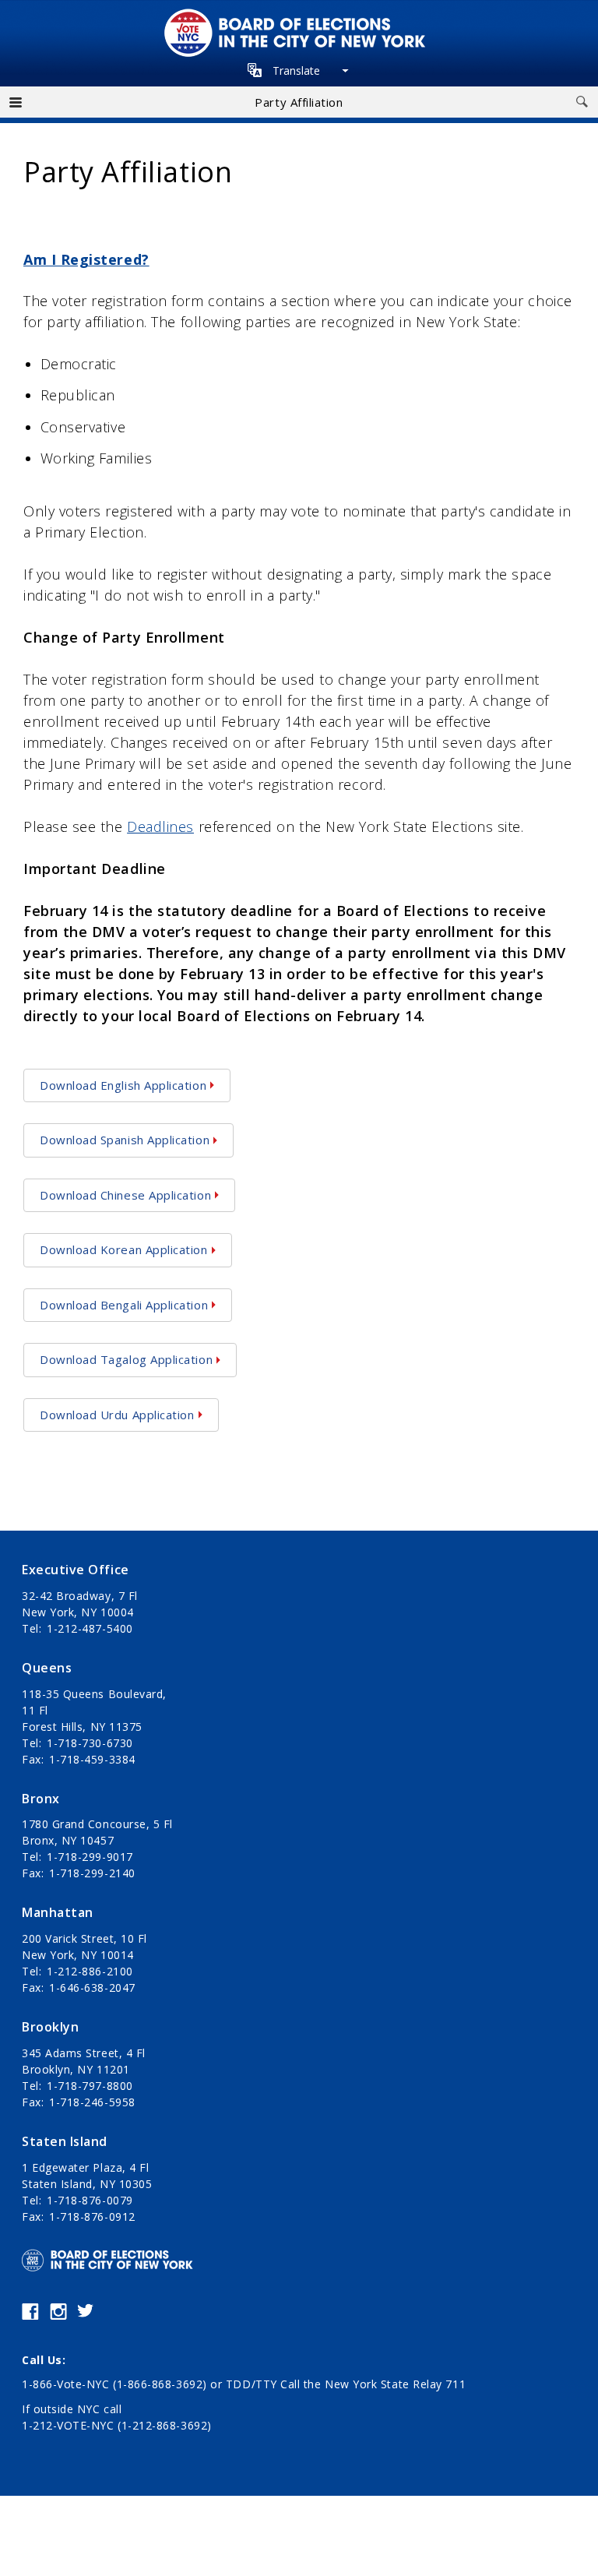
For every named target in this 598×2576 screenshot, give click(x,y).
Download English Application (123, 1085)
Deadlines (160, 826)
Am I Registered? (86, 259)
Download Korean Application (124, 1249)
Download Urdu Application (117, 1415)
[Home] (299, 16)
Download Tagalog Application (126, 1359)
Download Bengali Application (124, 1305)
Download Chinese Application (125, 1195)
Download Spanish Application (125, 1140)
